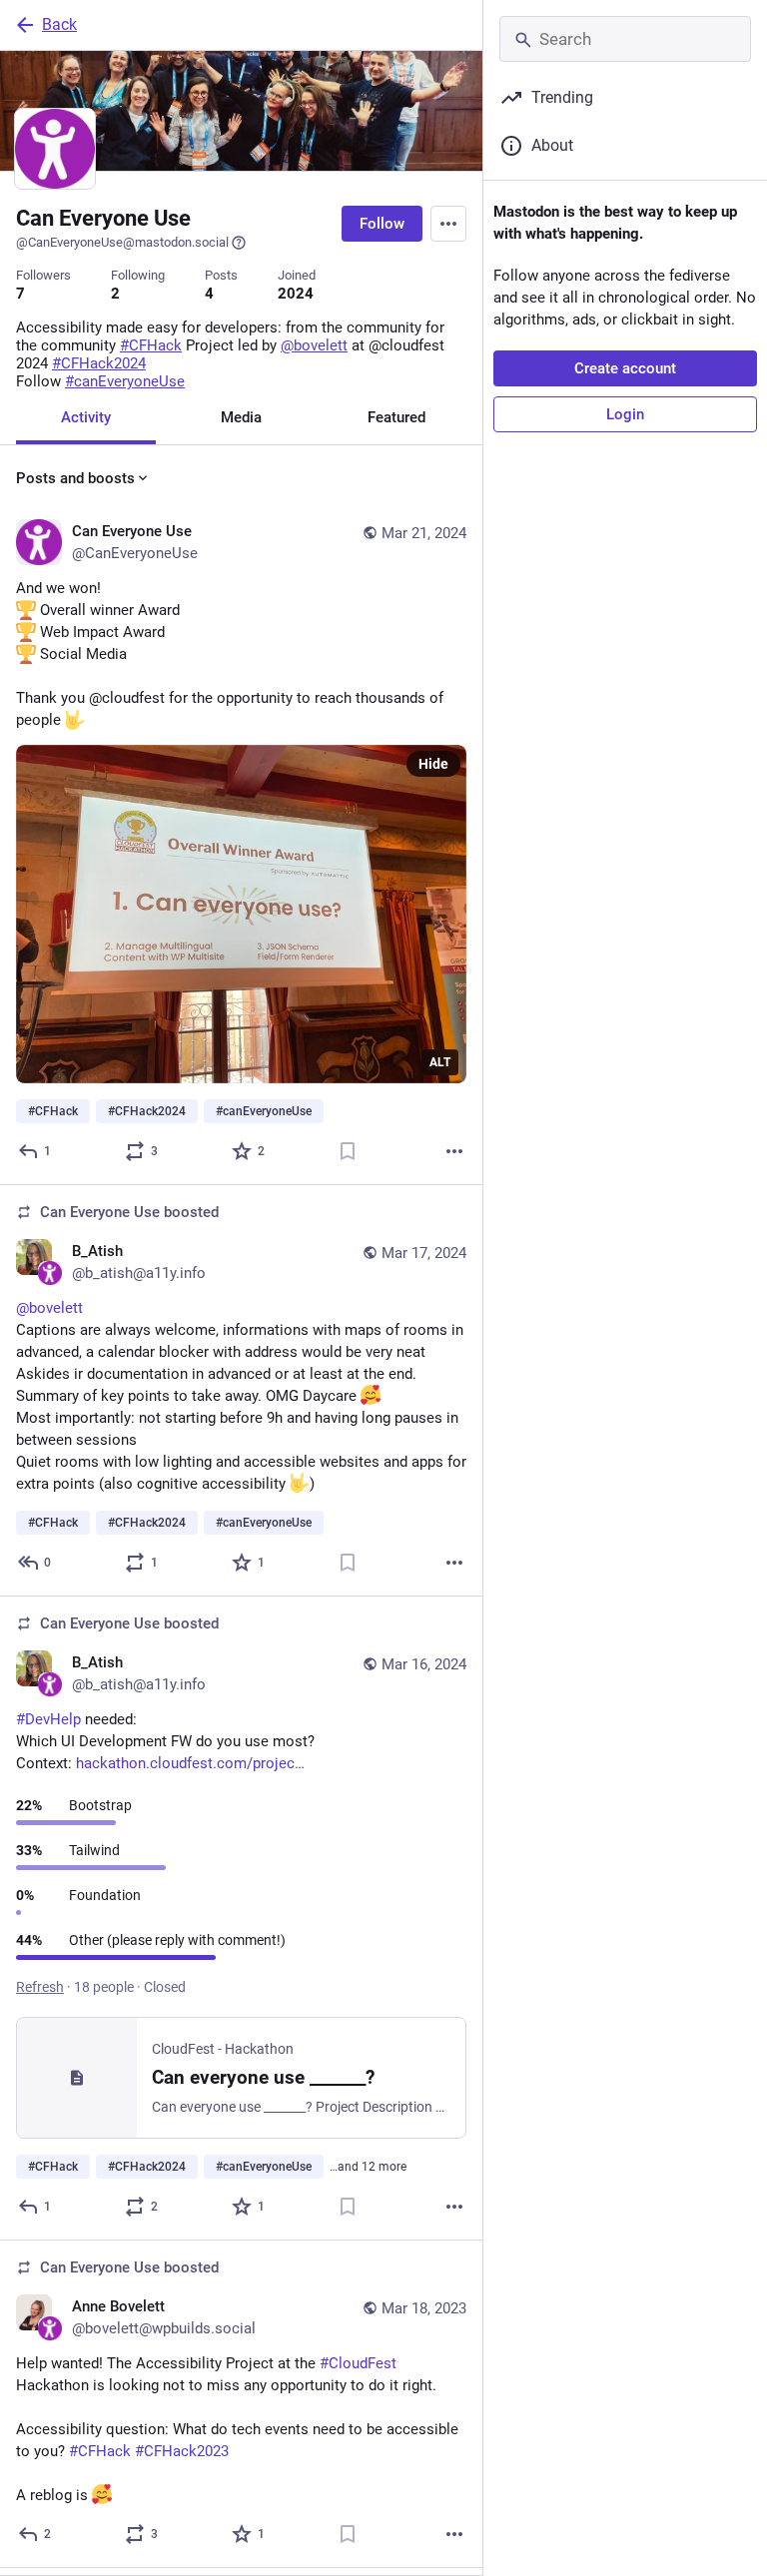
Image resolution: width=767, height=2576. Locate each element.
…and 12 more (368, 2167)
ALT (440, 1062)
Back (59, 24)
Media (241, 417)
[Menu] (448, 224)
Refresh (40, 1987)
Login (625, 414)
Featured (396, 417)
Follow (382, 224)
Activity (86, 417)
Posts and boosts (75, 478)
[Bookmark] (348, 1151)
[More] (454, 1151)
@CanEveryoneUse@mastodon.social (122, 242)
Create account (625, 368)
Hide (433, 764)
